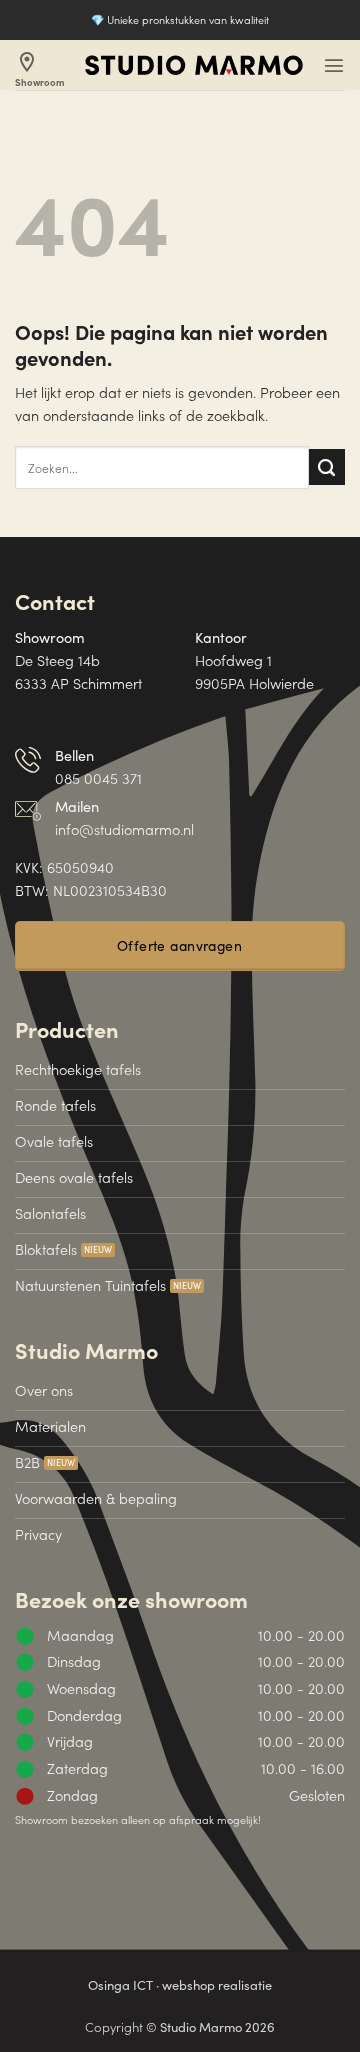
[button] (334, 65)
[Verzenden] (327, 467)
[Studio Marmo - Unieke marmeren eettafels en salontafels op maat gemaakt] (194, 65)
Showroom (40, 69)
